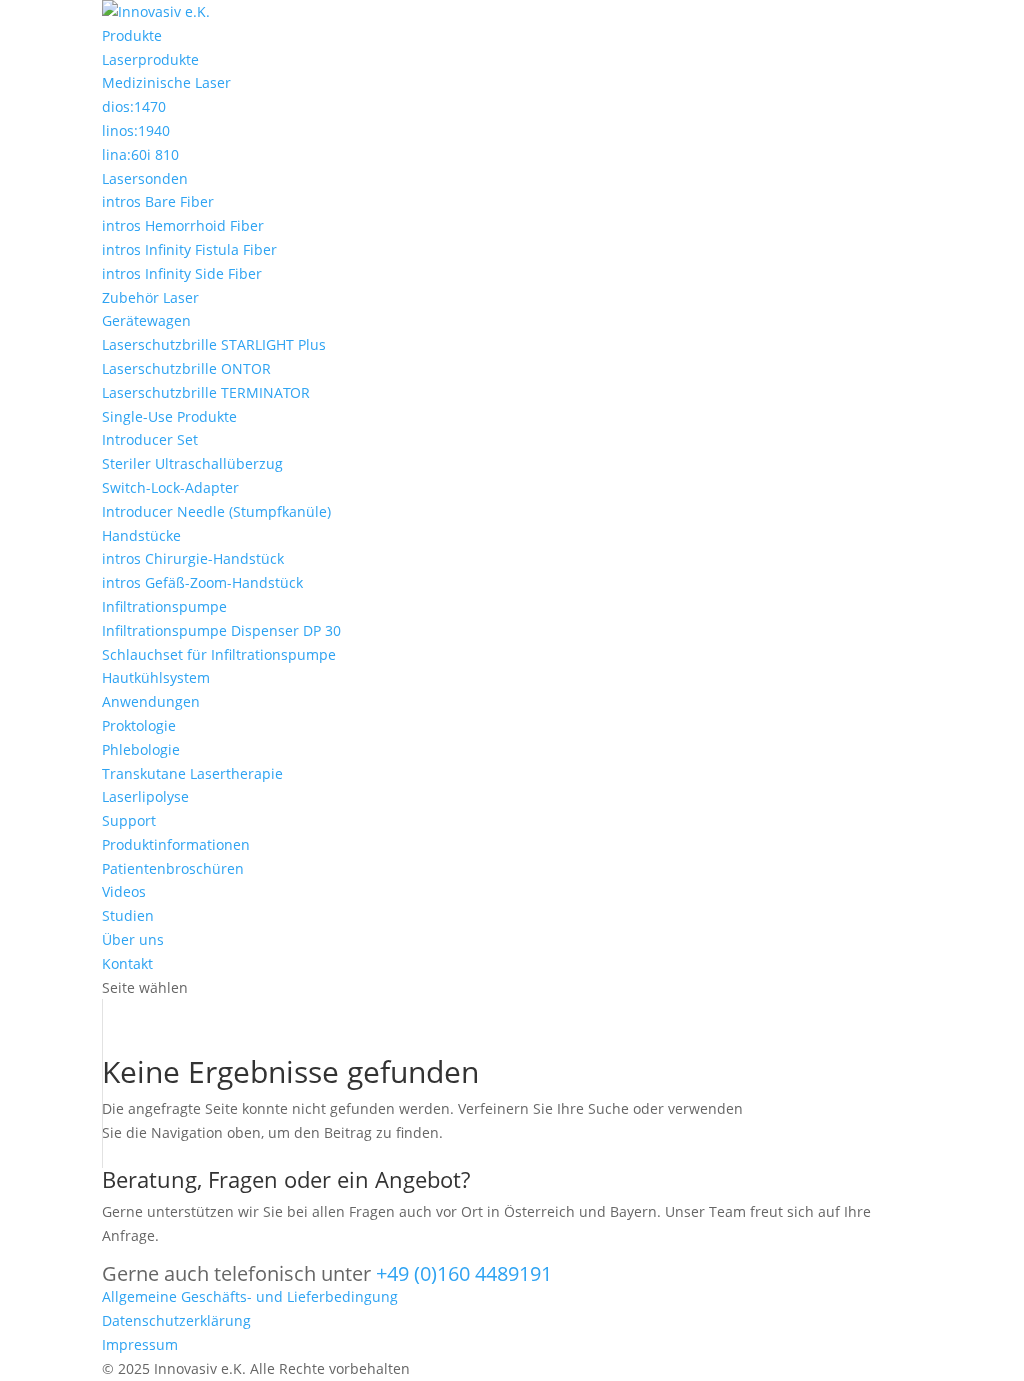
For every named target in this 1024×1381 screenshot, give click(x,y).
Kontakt (127, 963)
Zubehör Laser (150, 297)
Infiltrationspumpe (164, 606)
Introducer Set (150, 439)
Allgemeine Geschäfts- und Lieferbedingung (250, 1296)
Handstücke (141, 535)
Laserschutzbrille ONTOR (186, 368)
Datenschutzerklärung (176, 1320)
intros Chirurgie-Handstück (193, 558)
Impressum (140, 1344)
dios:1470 (134, 106)
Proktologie (139, 725)
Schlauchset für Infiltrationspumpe (219, 654)
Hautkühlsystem (156, 677)
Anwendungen (151, 701)
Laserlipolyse (145, 796)
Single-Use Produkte (169, 416)
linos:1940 (136, 130)
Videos (124, 891)
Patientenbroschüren (173, 868)
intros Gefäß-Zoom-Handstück (202, 582)
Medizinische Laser (166, 82)
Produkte (132, 35)
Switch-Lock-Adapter (170, 487)
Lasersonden (145, 178)
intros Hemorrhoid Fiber (183, 225)
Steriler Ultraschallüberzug (192, 463)
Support (129, 820)
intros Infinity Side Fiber (182, 273)
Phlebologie (141, 749)
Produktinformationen (176, 844)
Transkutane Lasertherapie (192, 773)
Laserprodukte (150, 59)
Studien (128, 915)
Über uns (133, 939)
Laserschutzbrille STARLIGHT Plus (214, 344)
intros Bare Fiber (158, 201)
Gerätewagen (146, 320)
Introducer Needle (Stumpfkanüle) (216, 511)
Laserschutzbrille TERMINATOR (206, 392)
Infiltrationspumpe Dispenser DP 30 (221, 630)
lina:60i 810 (140, 154)
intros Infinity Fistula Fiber (189, 249)
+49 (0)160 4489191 (464, 1273)
